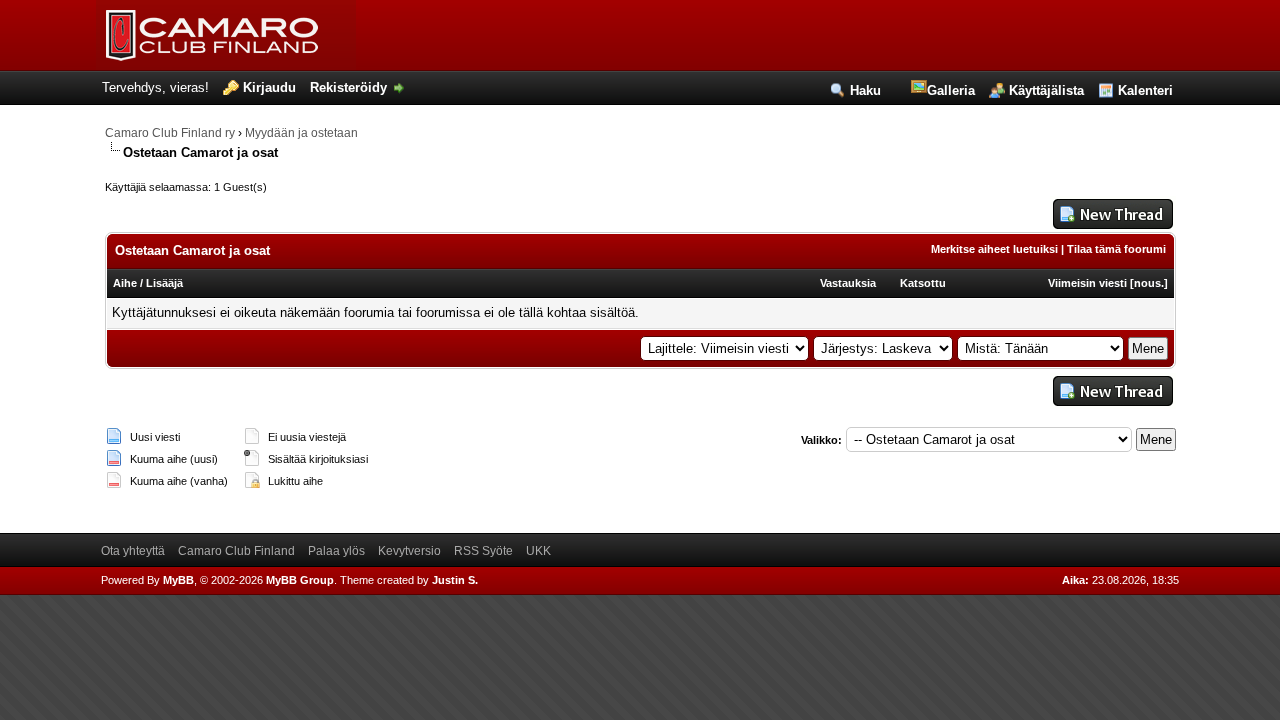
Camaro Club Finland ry (170, 133)
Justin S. (455, 580)
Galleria (951, 90)
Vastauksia (848, 283)
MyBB (178, 580)
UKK (538, 551)
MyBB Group (300, 580)
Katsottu (923, 283)
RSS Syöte (483, 551)
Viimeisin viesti (1087, 283)
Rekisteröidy (348, 87)
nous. (1149, 283)
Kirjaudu (269, 87)
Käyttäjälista (1046, 90)
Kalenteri (1145, 90)
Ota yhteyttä (133, 551)
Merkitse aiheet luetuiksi (994, 249)
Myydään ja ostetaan (301, 133)
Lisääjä (164, 283)
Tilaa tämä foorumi (1116, 249)
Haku (865, 90)
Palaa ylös (336, 551)
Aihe (125, 283)
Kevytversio (409, 551)
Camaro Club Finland (236, 551)
